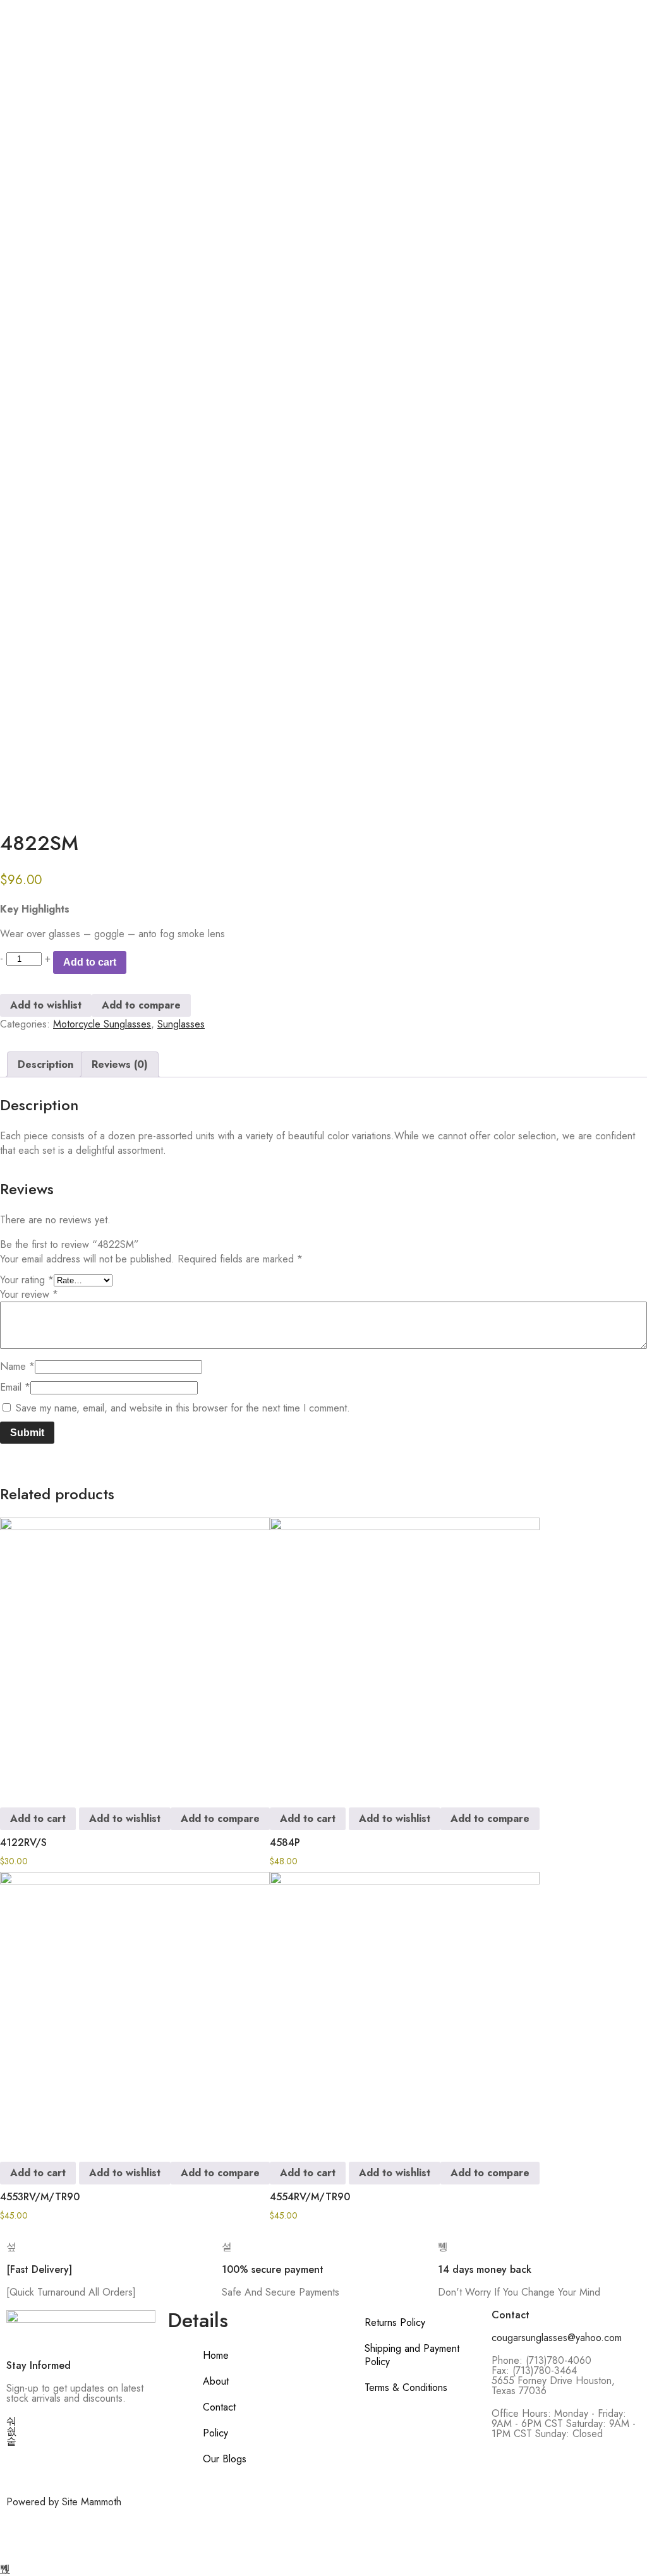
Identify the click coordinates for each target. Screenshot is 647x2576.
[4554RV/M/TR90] (405, 2007)
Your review (29, 1294)
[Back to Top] (5, 2569)
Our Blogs (225, 2459)
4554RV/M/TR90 (310, 2197)
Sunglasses (181, 1024)
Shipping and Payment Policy (412, 2355)
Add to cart (90, 962)
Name (17, 1366)
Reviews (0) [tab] (120, 1064)
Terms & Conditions (406, 2387)
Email (15, 1387)
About (216, 2381)
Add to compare (141, 1005)
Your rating (27, 1280)
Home (216, 2355)
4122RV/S (23, 1842)
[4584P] (405, 1652)
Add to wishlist (46, 1005)
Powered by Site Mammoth (64, 2502)
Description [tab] (45, 1064)
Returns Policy (395, 2322)
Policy (215, 2433)
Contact (219, 2407)
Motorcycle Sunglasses (102, 1024)
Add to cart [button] (38, 1818)
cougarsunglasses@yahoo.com (557, 2338)
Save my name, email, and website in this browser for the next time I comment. (183, 1408)
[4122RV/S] (135, 1652)
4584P (285, 1842)
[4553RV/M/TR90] (135, 2007)
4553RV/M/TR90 (40, 2197)
